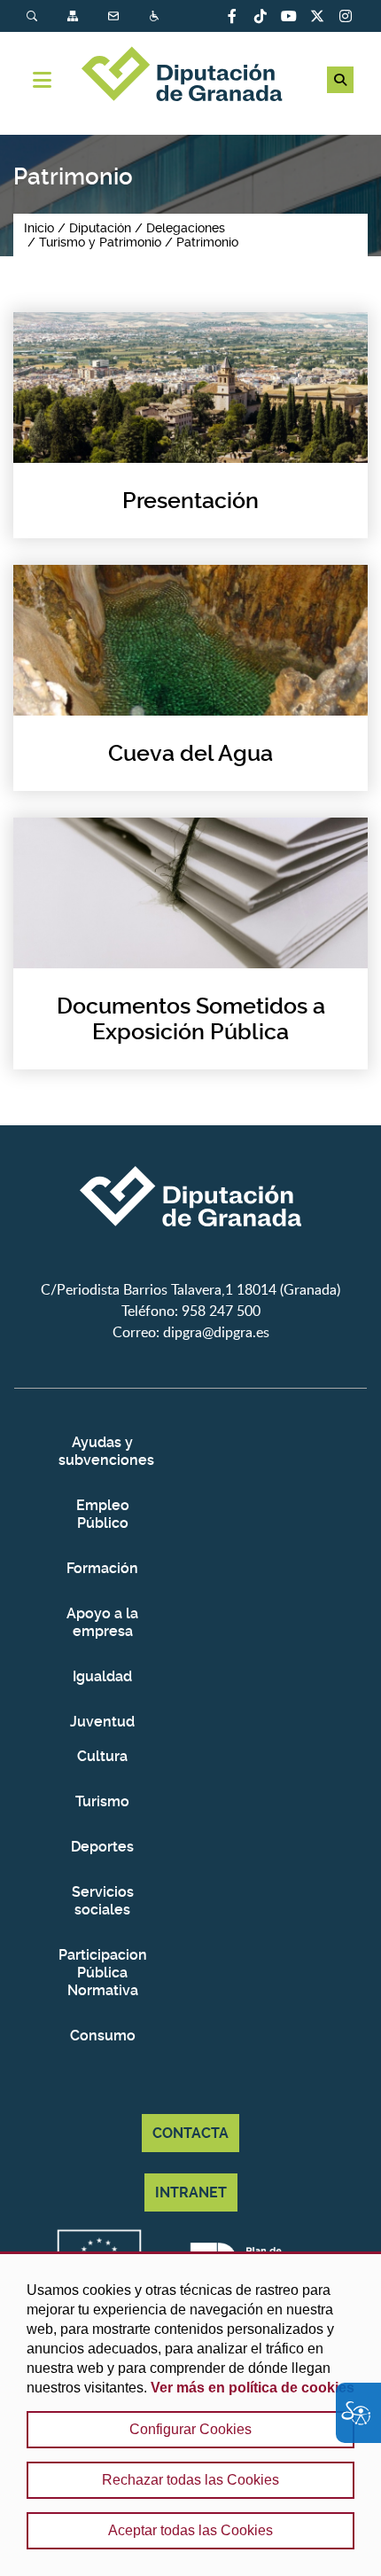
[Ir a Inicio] (190, 76)
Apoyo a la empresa (102, 1622)
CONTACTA (190, 2133)
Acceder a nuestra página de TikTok (260, 16)
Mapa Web (74, 16)
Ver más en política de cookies (253, 2388)
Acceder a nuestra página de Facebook (232, 16)
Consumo (103, 2036)
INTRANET (191, 2192)
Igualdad (102, 1676)
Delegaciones (186, 228)
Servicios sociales (103, 1901)
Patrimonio (207, 242)
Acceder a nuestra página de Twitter (317, 16)
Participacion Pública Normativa (103, 1973)
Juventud (102, 1722)
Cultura (102, 1756)
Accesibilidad (156, 16)
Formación (102, 1568)
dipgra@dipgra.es (216, 1332)
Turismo (102, 1801)
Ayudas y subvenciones (103, 1451)
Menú (42, 80)
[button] (340, 80)
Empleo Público (103, 1514)
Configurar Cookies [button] (190, 2429)
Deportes (102, 1847)
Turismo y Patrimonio (100, 242)
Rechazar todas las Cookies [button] (190, 2480)
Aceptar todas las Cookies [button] (190, 2530)
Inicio (39, 228)
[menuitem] (47, 16)
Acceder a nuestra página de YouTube (289, 16)
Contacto (115, 16)
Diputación (100, 228)
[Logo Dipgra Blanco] (190, 1268)
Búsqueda (34, 16)
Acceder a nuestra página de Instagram (346, 16)
